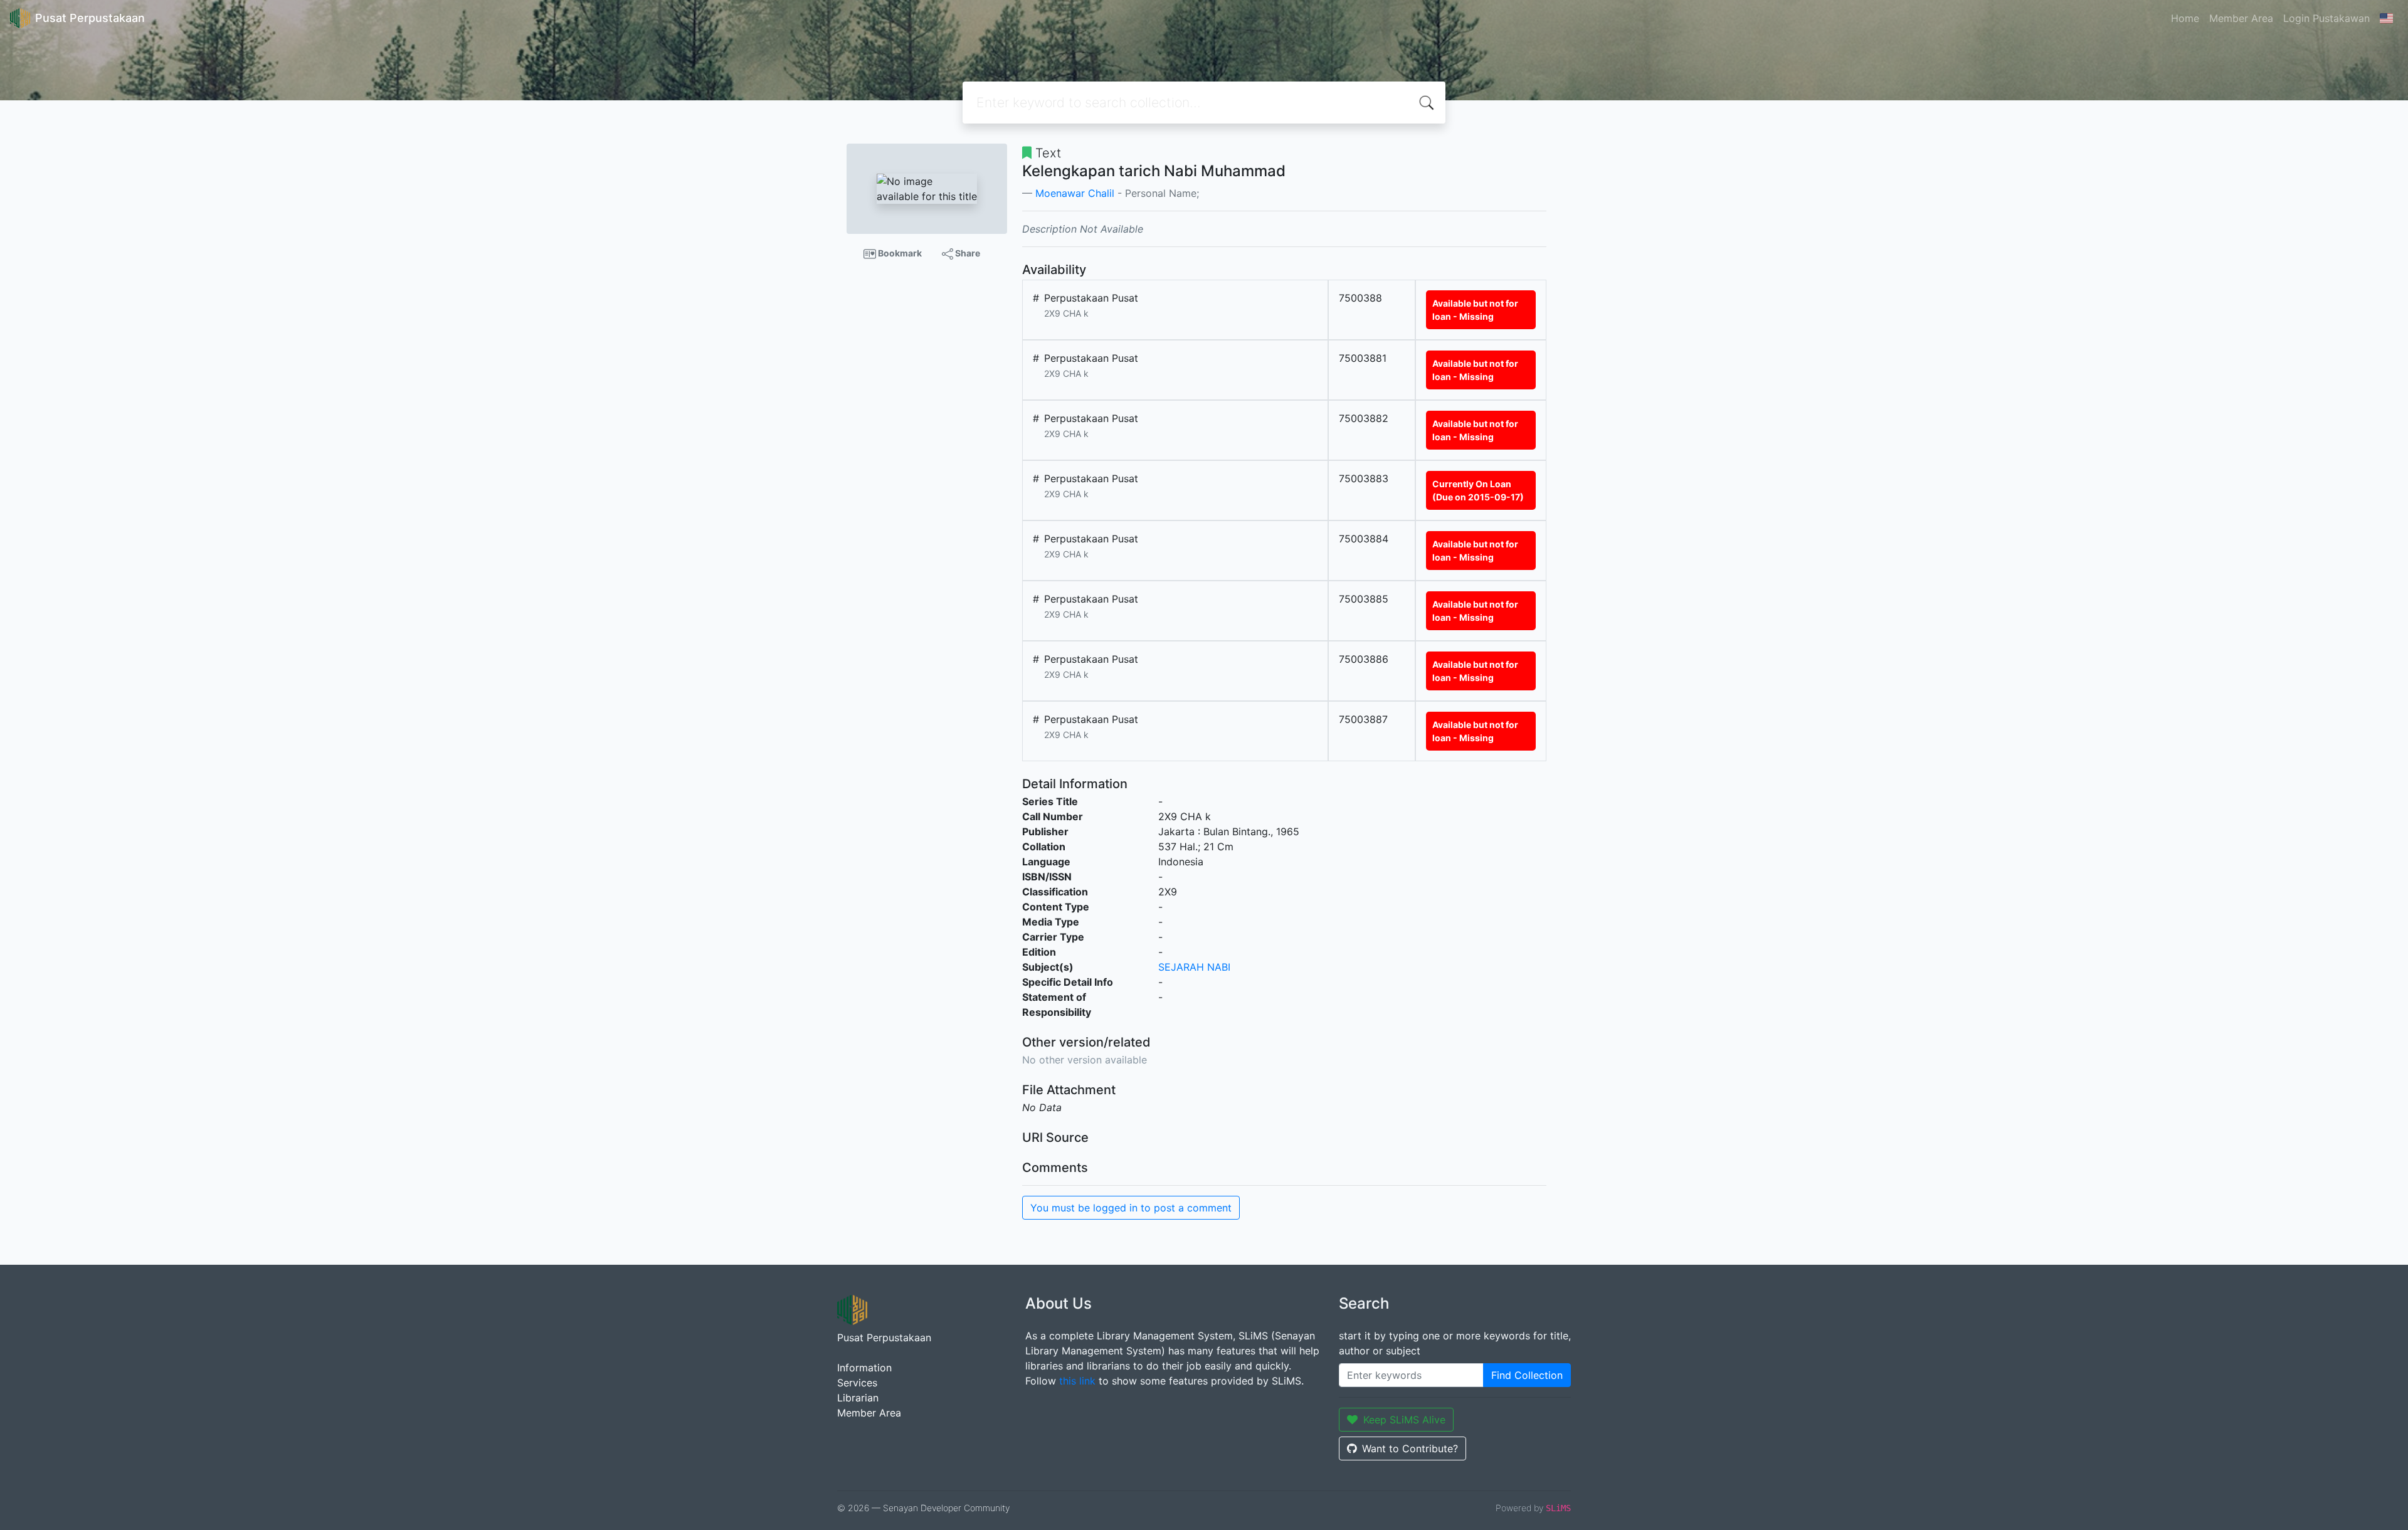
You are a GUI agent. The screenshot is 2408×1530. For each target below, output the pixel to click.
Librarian (858, 1398)
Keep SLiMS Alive (1404, 1420)
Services (857, 1383)
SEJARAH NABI (1194, 967)
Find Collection (1527, 1375)
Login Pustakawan (2326, 18)
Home (2185, 18)
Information (864, 1368)
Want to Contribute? (1410, 1448)
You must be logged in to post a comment (1131, 1208)
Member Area (2241, 18)
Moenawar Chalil (1075, 193)
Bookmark (899, 253)
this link (1077, 1381)
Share (967, 253)
